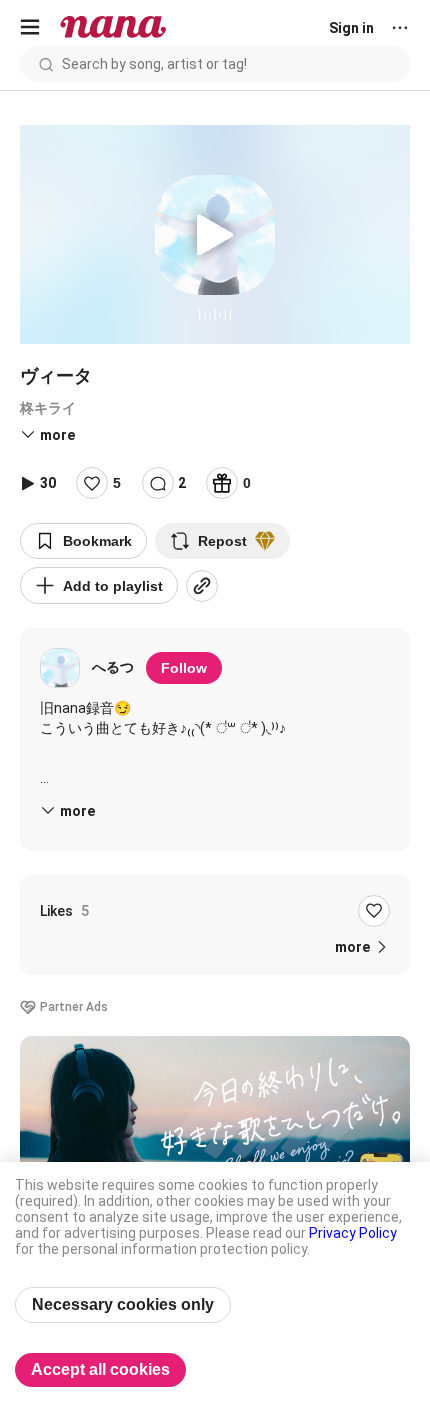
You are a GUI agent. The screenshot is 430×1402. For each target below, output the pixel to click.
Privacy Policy (353, 1233)
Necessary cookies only (123, 1304)
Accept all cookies (100, 1369)
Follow (184, 668)
